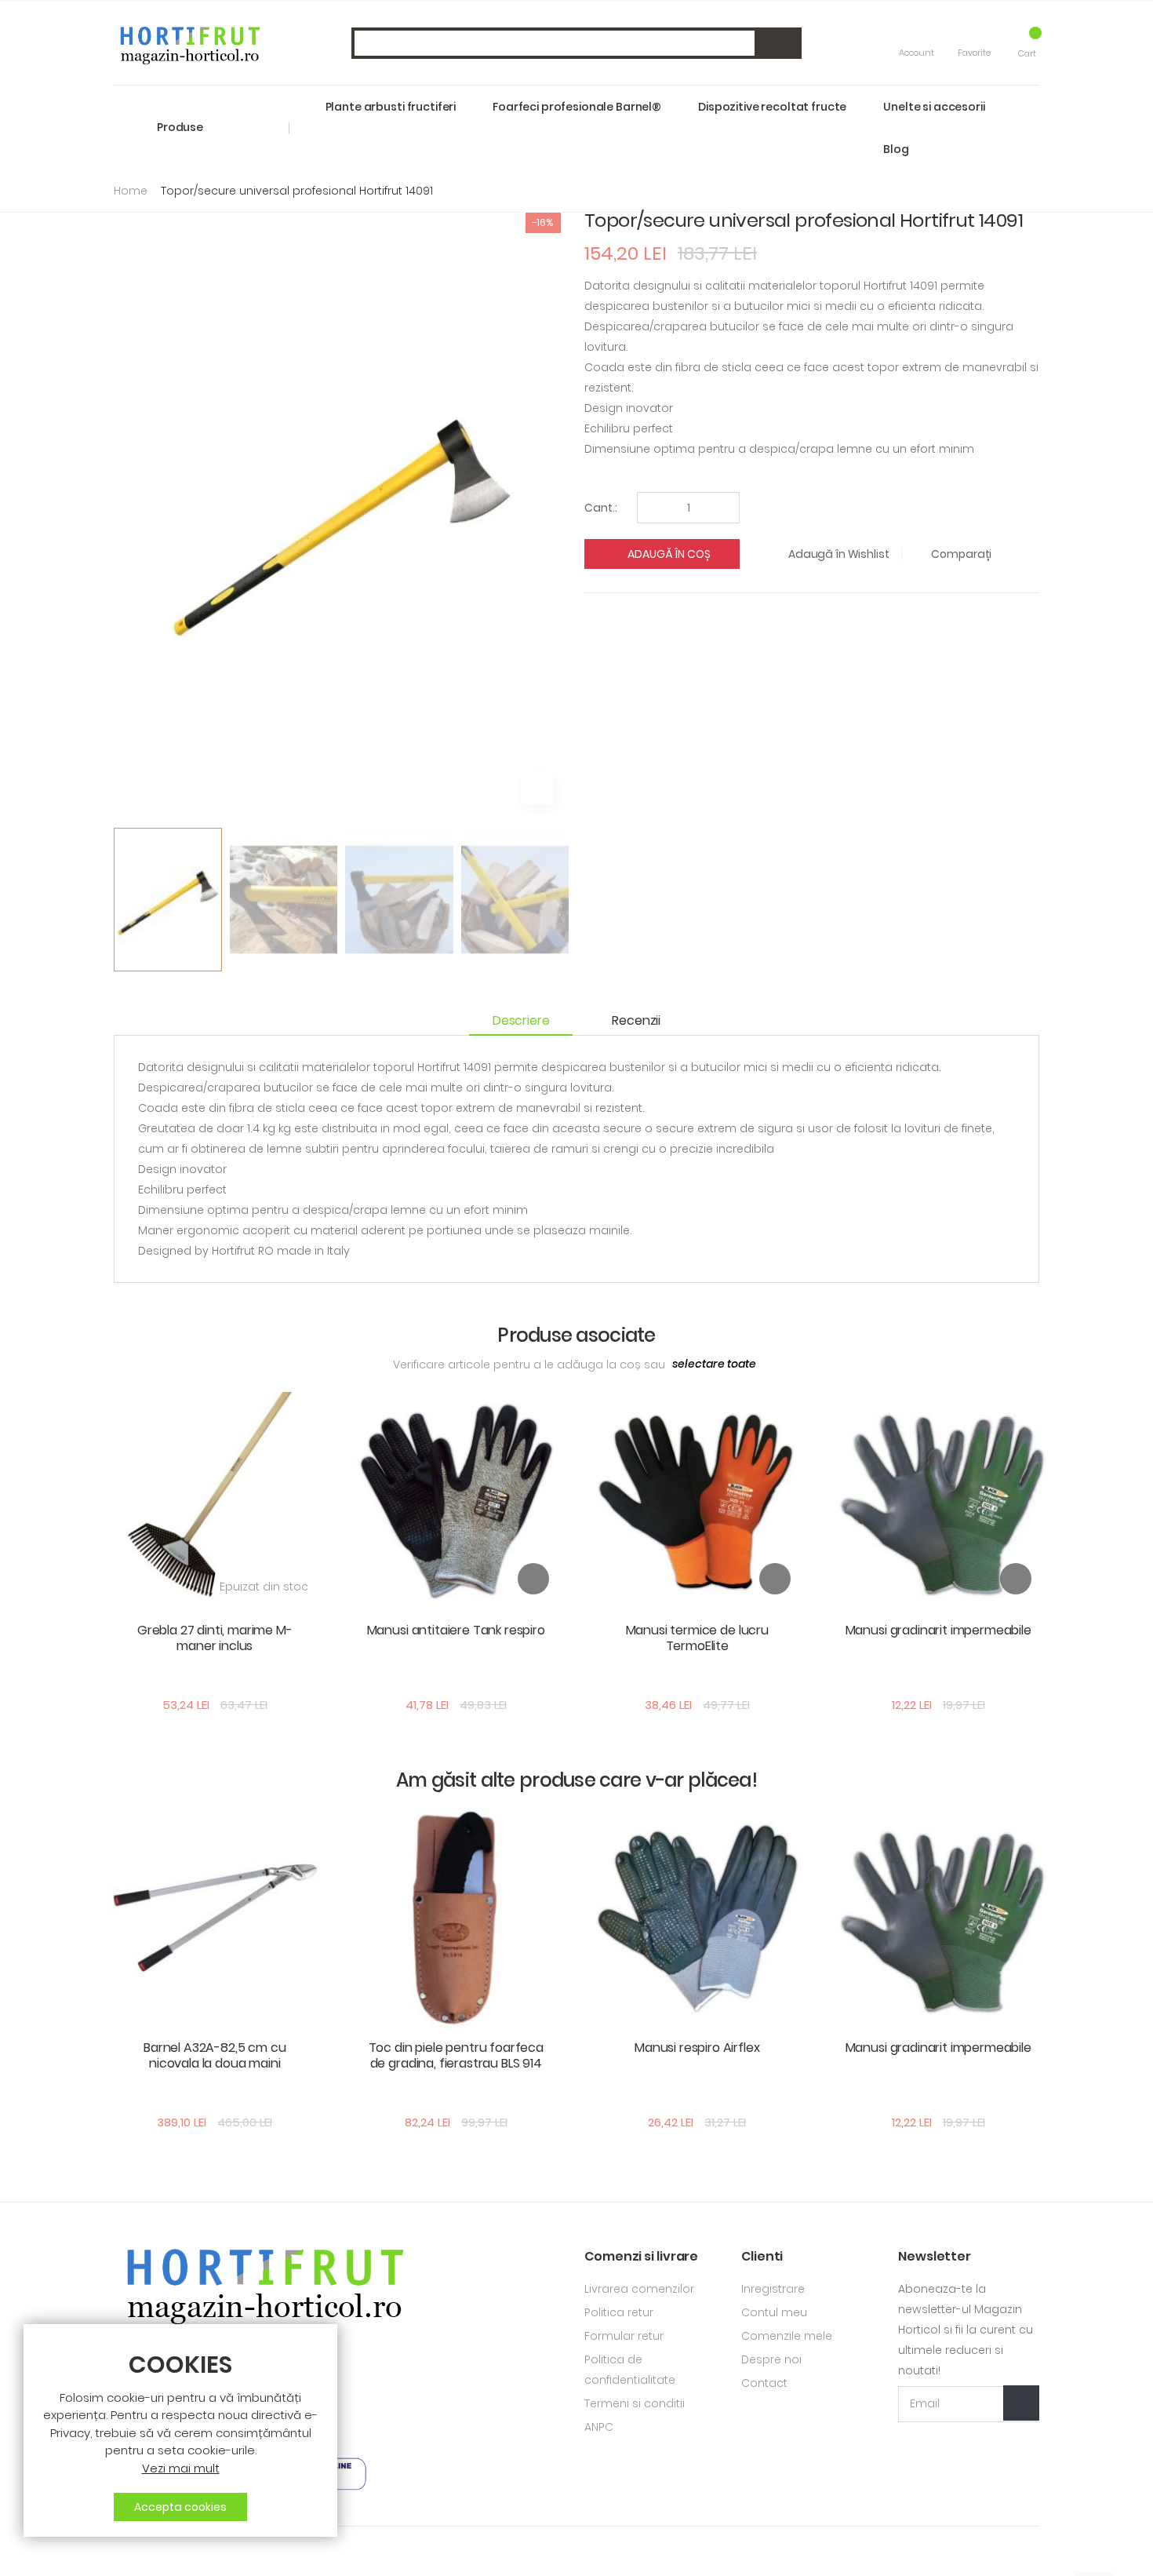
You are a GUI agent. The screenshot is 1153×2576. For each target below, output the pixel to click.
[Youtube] (145, 2551)
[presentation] (125, 895)
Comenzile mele (787, 2336)
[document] (180, 2437)
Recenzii (636, 1020)
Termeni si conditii (635, 2403)
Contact (764, 2383)
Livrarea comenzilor (639, 2289)
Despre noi (771, 2359)
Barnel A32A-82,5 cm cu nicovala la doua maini (215, 2055)
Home (131, 191)
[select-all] (714, 1365)
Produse (180, 127)
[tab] (529, 1021)
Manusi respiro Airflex (697, 2048)
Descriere (521, 1020)
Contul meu (774, 2312)
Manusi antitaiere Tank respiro (456, 1630)
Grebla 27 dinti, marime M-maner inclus (215, 1638)
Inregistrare (773, 2289)
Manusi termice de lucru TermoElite (697, 1638)
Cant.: (601, 508)
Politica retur (619, 2312)
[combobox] (576, 43)
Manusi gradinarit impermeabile (938, 1630)
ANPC (599, 2427)
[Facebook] (119, 2551)
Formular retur (624, 2336)
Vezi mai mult (181, 2468)
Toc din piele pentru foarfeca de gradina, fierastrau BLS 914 (456, 2055)
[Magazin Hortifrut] (188, 43)
